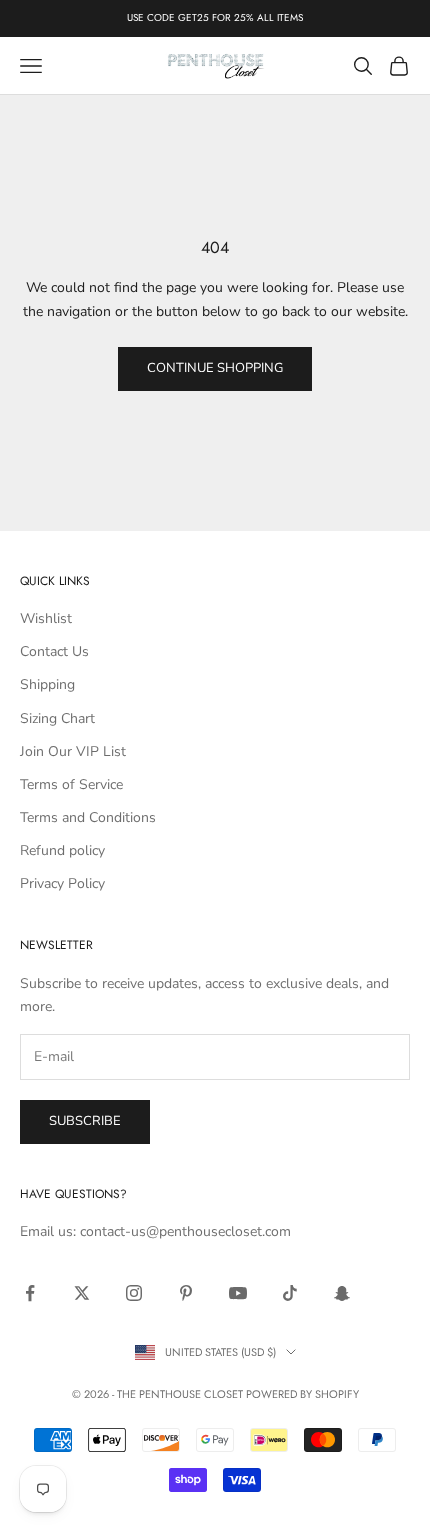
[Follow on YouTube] (238, 1293)
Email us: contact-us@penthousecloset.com (155, 1231)
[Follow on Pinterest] (186, 1293)
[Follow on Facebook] (30, 1293)
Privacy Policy (62, 883)
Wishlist (46, 618)
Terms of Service (71, 784)
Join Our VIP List (73, 751)
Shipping (47, 684)
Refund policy (62, 850)
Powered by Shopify (302, 1394)
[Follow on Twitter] (82, 1293)
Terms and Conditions (88, 817)
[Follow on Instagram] (134, 1293)
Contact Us (54, 651)
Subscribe (85, 1121)
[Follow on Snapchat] (342, 1293)
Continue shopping (215, 368)
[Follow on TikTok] (290, 1293)
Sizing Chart (57, 718)
